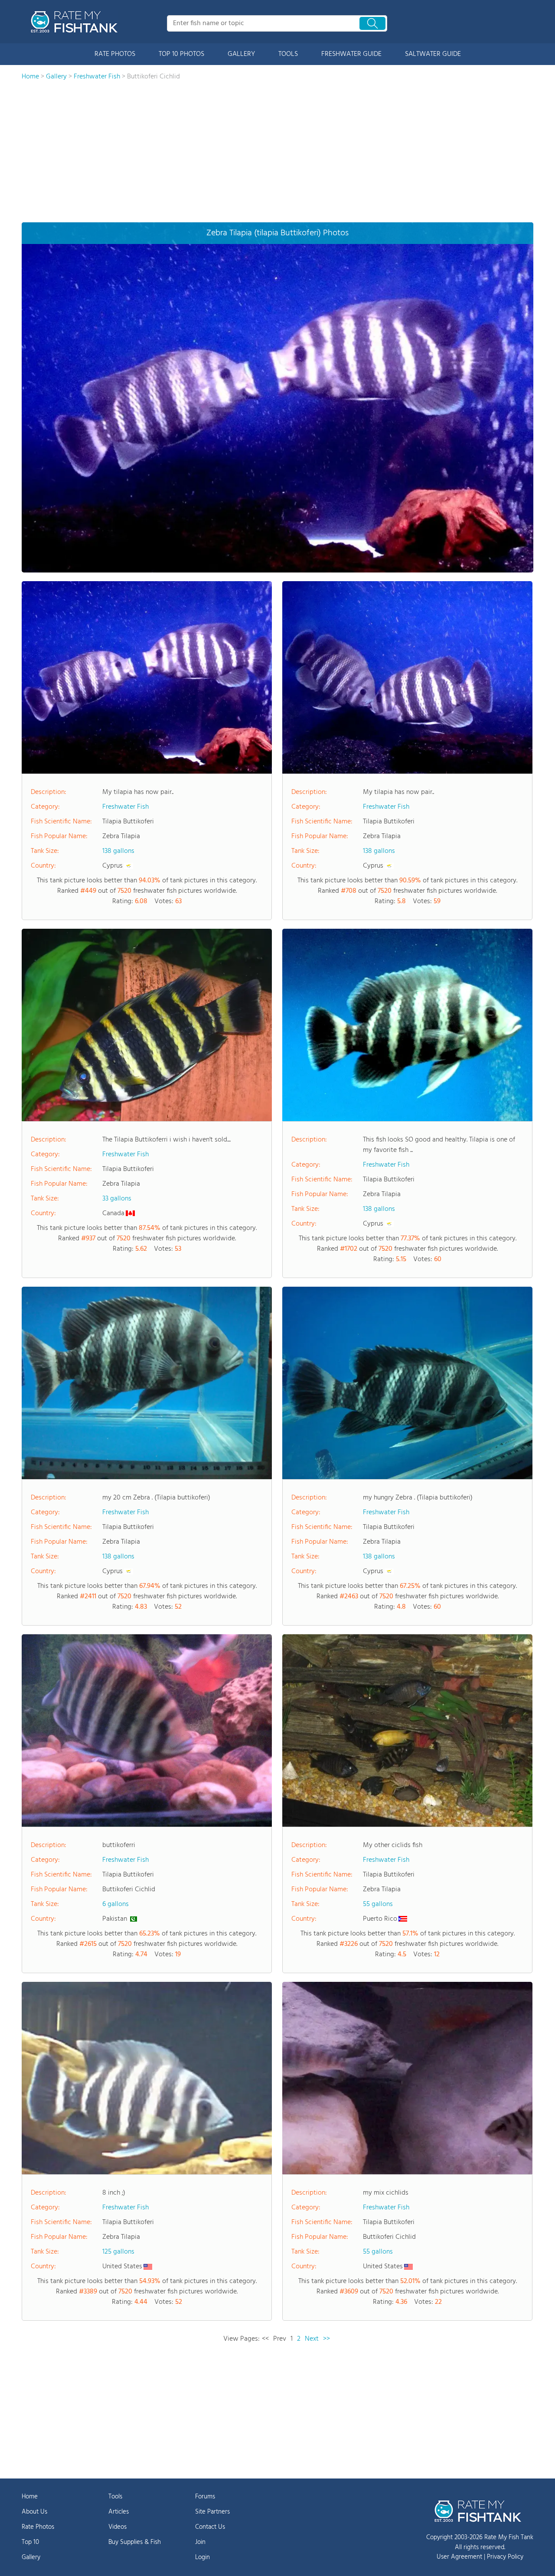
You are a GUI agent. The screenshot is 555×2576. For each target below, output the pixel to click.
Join (200, 2542)
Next (312, 2339)
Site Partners (212, 2512)
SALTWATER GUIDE (433, 54)
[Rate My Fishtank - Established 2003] (76, 22)
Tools (115, 2497)
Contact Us (210, 2527)
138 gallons (118, 851)
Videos (118, 2527)
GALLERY (241, 54)
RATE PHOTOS (115, 54)
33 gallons (117, 1199)
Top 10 (30, 2542)
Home (30, 2497)
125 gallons (118, 2252)
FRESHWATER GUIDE (351, 54)
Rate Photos (38, 2527)
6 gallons (116, 1904)
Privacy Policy (505, 2557)
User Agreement (459, 2557)
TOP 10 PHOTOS (181, 54)
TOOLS (288, 54)
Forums (205, 2497)
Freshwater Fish (126, 807)
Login (202, 2557)
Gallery (31, 2557)
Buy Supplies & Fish (135, 2542)
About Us (34, 2512)
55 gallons (378, 1904)
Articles (119, 2512)
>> (326, 2339)
